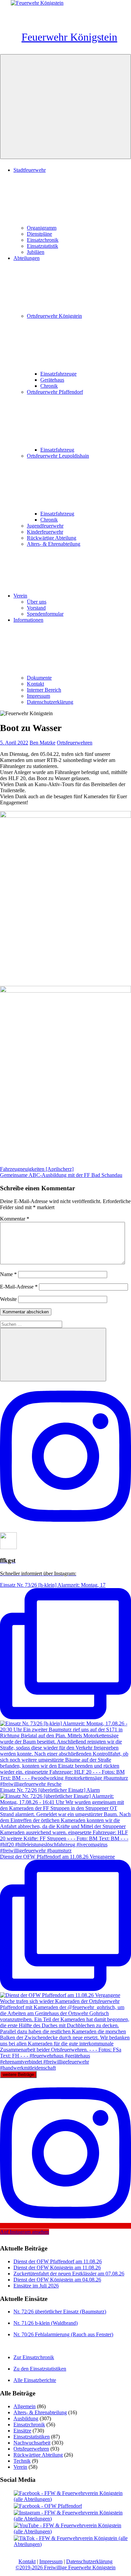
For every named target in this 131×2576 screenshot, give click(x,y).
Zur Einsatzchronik (34, 2357)
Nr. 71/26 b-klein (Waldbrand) (46, 2323)
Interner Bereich (44, 690)
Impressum (38, 696)
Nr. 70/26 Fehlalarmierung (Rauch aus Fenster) (63, 2334)
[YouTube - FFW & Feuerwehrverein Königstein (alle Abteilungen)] (72, 2531)
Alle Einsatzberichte (35, 2380)
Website (8, 1299)
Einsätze (22, 2431)
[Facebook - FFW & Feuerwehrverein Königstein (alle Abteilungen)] (72, 2499)
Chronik (49, 386)
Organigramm (42, 228)
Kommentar (15, 1219)
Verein (20, 596)
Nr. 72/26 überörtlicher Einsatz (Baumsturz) (60, 2312)
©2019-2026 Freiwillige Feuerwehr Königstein (65, 2567)
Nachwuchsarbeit (32, 2443)
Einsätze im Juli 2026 (36, 2286)
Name (8, 1274)
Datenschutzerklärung (50, 702)
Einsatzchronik (43, 240)
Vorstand (36, 608)
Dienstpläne (39, 234)
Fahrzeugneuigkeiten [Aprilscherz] (37, 1169)
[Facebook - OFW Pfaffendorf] (48, 2506)
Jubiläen (36, 252)
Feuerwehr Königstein (69, 37)
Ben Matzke (42, 743)
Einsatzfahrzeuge (58, 374)
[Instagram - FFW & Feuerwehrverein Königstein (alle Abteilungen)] (72, 2519)
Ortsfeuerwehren (75, 743)
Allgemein (25, 2406)
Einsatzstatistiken (32, 2437)
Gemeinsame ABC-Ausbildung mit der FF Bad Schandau (61, 1175)
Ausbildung (26, 2418)
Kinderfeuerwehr (45, 532)
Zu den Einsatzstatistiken (40, 2369)
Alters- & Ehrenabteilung (54, 544)
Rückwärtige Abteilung (52, 538)
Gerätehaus (52, 380)
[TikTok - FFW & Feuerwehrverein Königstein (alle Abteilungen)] (72, 2544)
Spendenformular (45, 614)
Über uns (37, 602)
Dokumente (39, 678)
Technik (22, 2461)
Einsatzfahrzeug (57, 450)
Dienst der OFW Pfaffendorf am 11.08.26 (58, 2261)
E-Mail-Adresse (19, 1287)
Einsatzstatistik (42, 246)
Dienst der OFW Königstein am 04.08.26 (57, 2280)
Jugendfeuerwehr (45, 526)
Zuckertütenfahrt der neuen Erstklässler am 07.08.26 (69, 2274)
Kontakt (35, 684)
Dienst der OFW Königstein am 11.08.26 (57, 2267)
